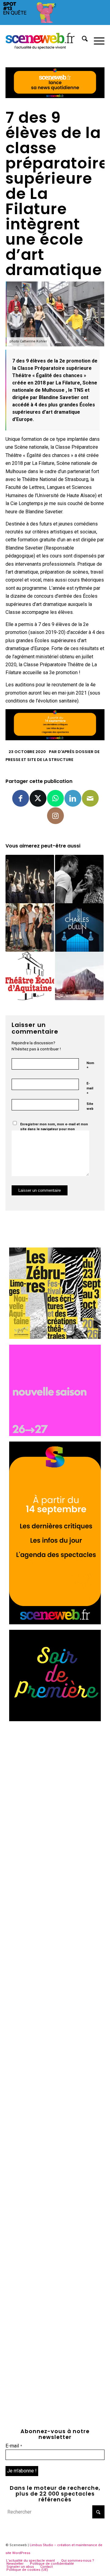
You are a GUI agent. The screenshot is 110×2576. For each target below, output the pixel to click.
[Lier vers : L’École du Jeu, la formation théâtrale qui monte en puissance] (79, 879)
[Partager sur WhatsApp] (55, 798)
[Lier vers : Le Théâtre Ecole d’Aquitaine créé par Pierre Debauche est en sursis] (30, 976)
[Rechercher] (82, 40)
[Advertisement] (55, 1782)
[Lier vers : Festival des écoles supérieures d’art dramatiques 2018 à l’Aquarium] (30, 879)
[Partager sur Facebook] (21, 798)
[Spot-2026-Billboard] (55, 23)
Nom (90, 1066)
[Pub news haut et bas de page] (55, 96)
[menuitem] (82, 40)
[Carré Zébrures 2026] (55, 1337)
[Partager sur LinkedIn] (73, 798)
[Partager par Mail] (90, 798)
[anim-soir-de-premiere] (55, 1720)
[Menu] (96, 40)
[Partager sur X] (38, 798)
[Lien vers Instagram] (55, 816)
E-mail (90, 1089)
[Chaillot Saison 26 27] (55, 1434)
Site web (90, 1106)
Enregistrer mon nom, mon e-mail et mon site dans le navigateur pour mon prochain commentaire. (54, 1129)
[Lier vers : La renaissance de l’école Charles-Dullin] (79, 927)
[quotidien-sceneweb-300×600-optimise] (55, 1623)
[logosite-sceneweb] (45, 40)
